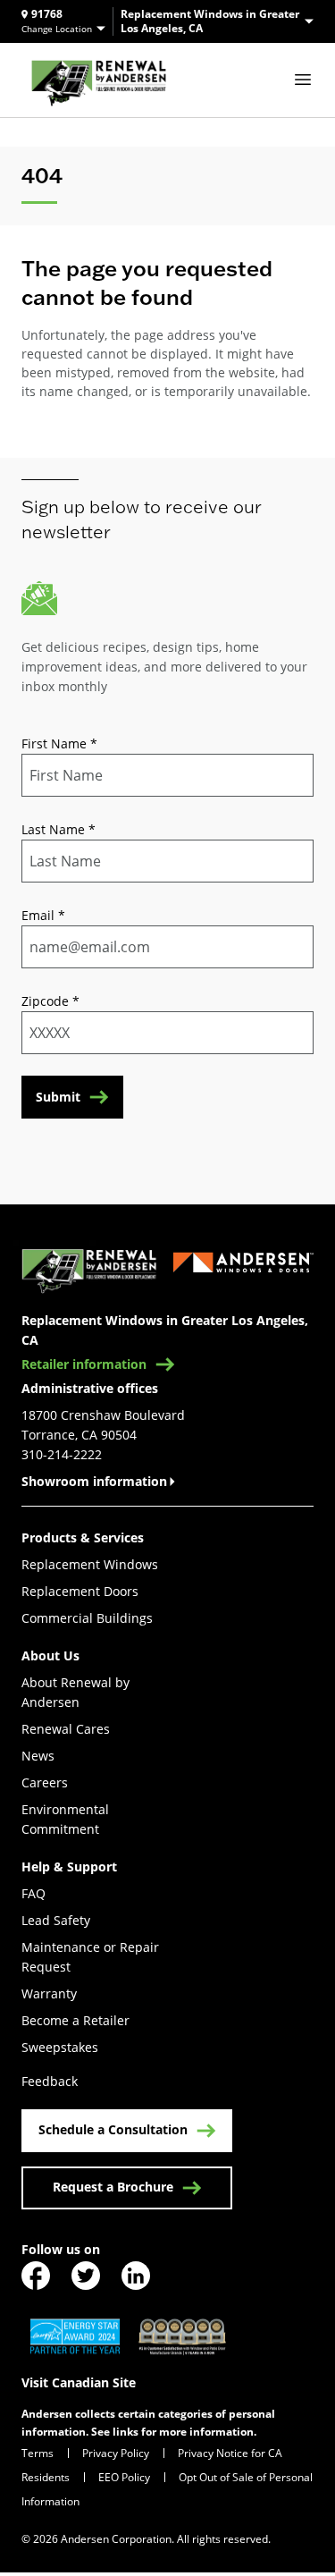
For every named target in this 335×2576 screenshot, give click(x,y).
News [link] (38, 1756)
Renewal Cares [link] (66, 1729)
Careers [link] (45, 1782)
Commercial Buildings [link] (87, 1618)
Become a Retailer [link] (75, 2020)
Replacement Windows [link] (90, 1564)
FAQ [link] (33, 1893)
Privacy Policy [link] (116, 2453)
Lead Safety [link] (56, 1920)
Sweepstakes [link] (60, 2047)
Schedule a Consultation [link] (113, 2129)
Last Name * (59, 829)
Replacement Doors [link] (80, 1591)
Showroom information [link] (94, 1481)
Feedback (50, 2081)
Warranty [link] (49, 1993)
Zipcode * (50, 1001)
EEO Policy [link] (124, 2477)
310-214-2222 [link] (62, 1454)
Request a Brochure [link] (113, 2187)
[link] (99, 80)
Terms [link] (38, 2453)
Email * (43, 915)
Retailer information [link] (84, 1364)
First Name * (59, 743)
